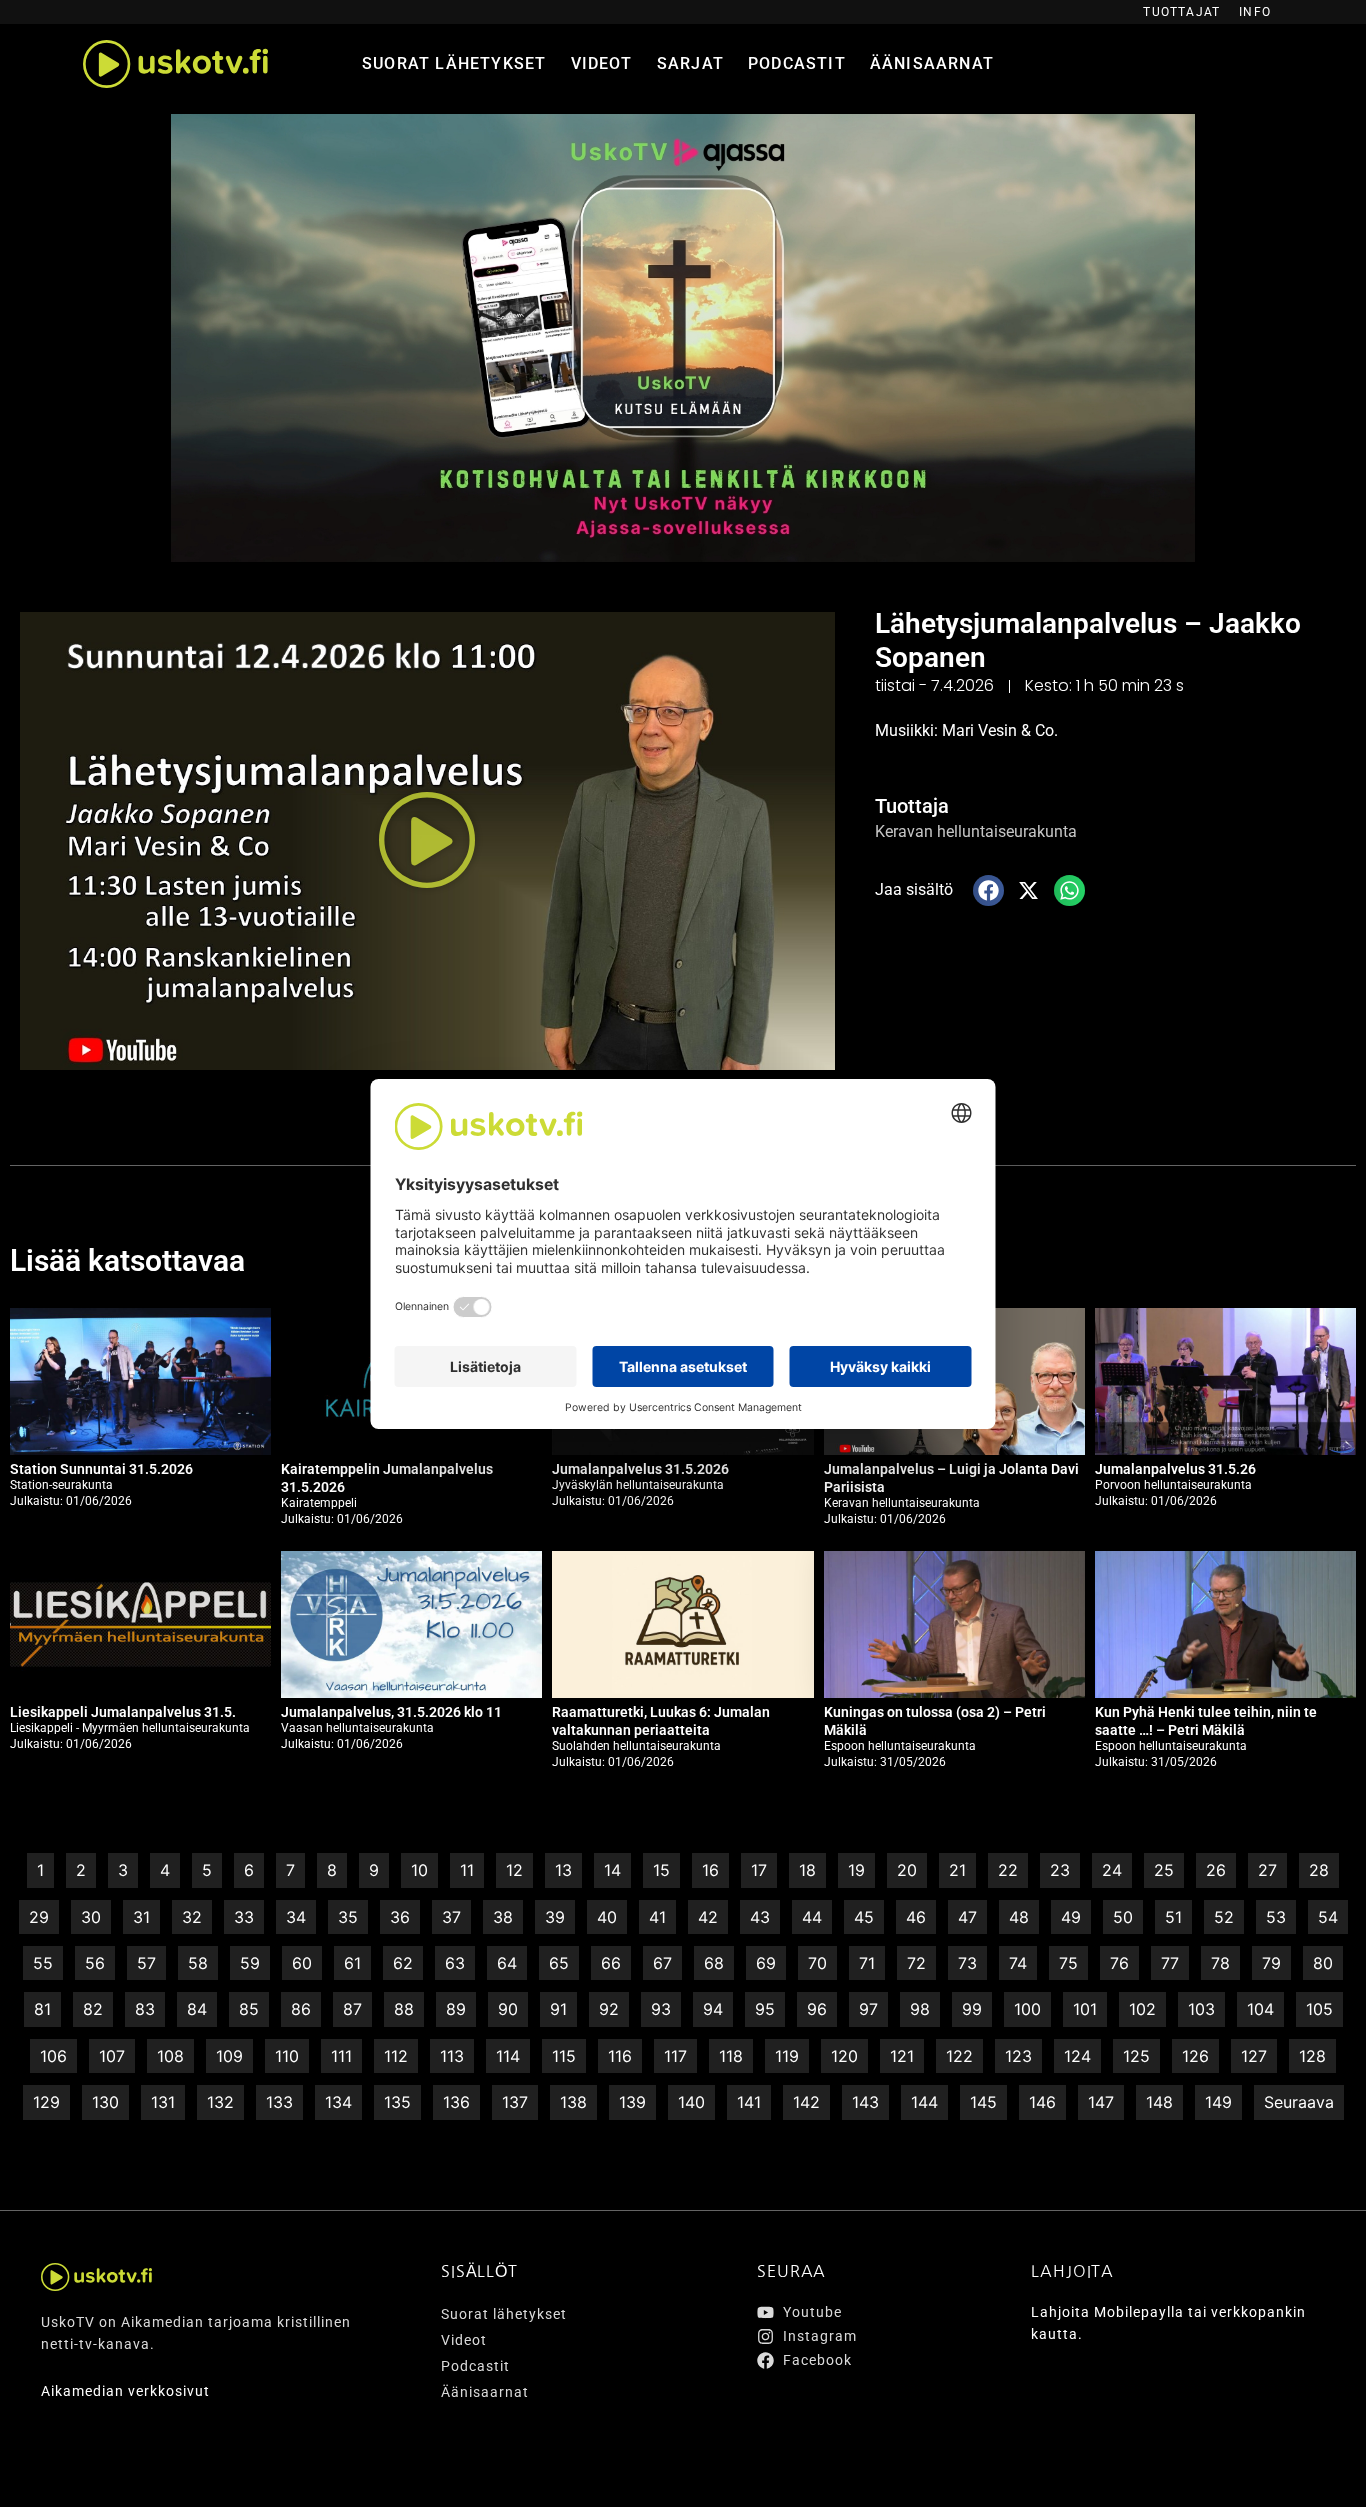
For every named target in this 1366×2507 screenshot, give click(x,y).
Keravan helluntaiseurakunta (976, 831)
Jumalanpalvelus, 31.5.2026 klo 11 (391, 1712)
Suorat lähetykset (454, 63)
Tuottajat (1181, 12)
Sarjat (690, 63)
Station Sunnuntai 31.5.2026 (101, 1469)
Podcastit (797, 63)
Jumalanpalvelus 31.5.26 (1175, 1469)
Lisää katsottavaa (127, 1260)
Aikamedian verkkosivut (125, 2391)
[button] (427, 840)
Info (1255, 12)
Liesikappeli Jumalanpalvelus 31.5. (123, 1712)
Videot (602, 63)
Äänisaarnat (932, 63)
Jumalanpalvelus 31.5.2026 (640, 1469)
